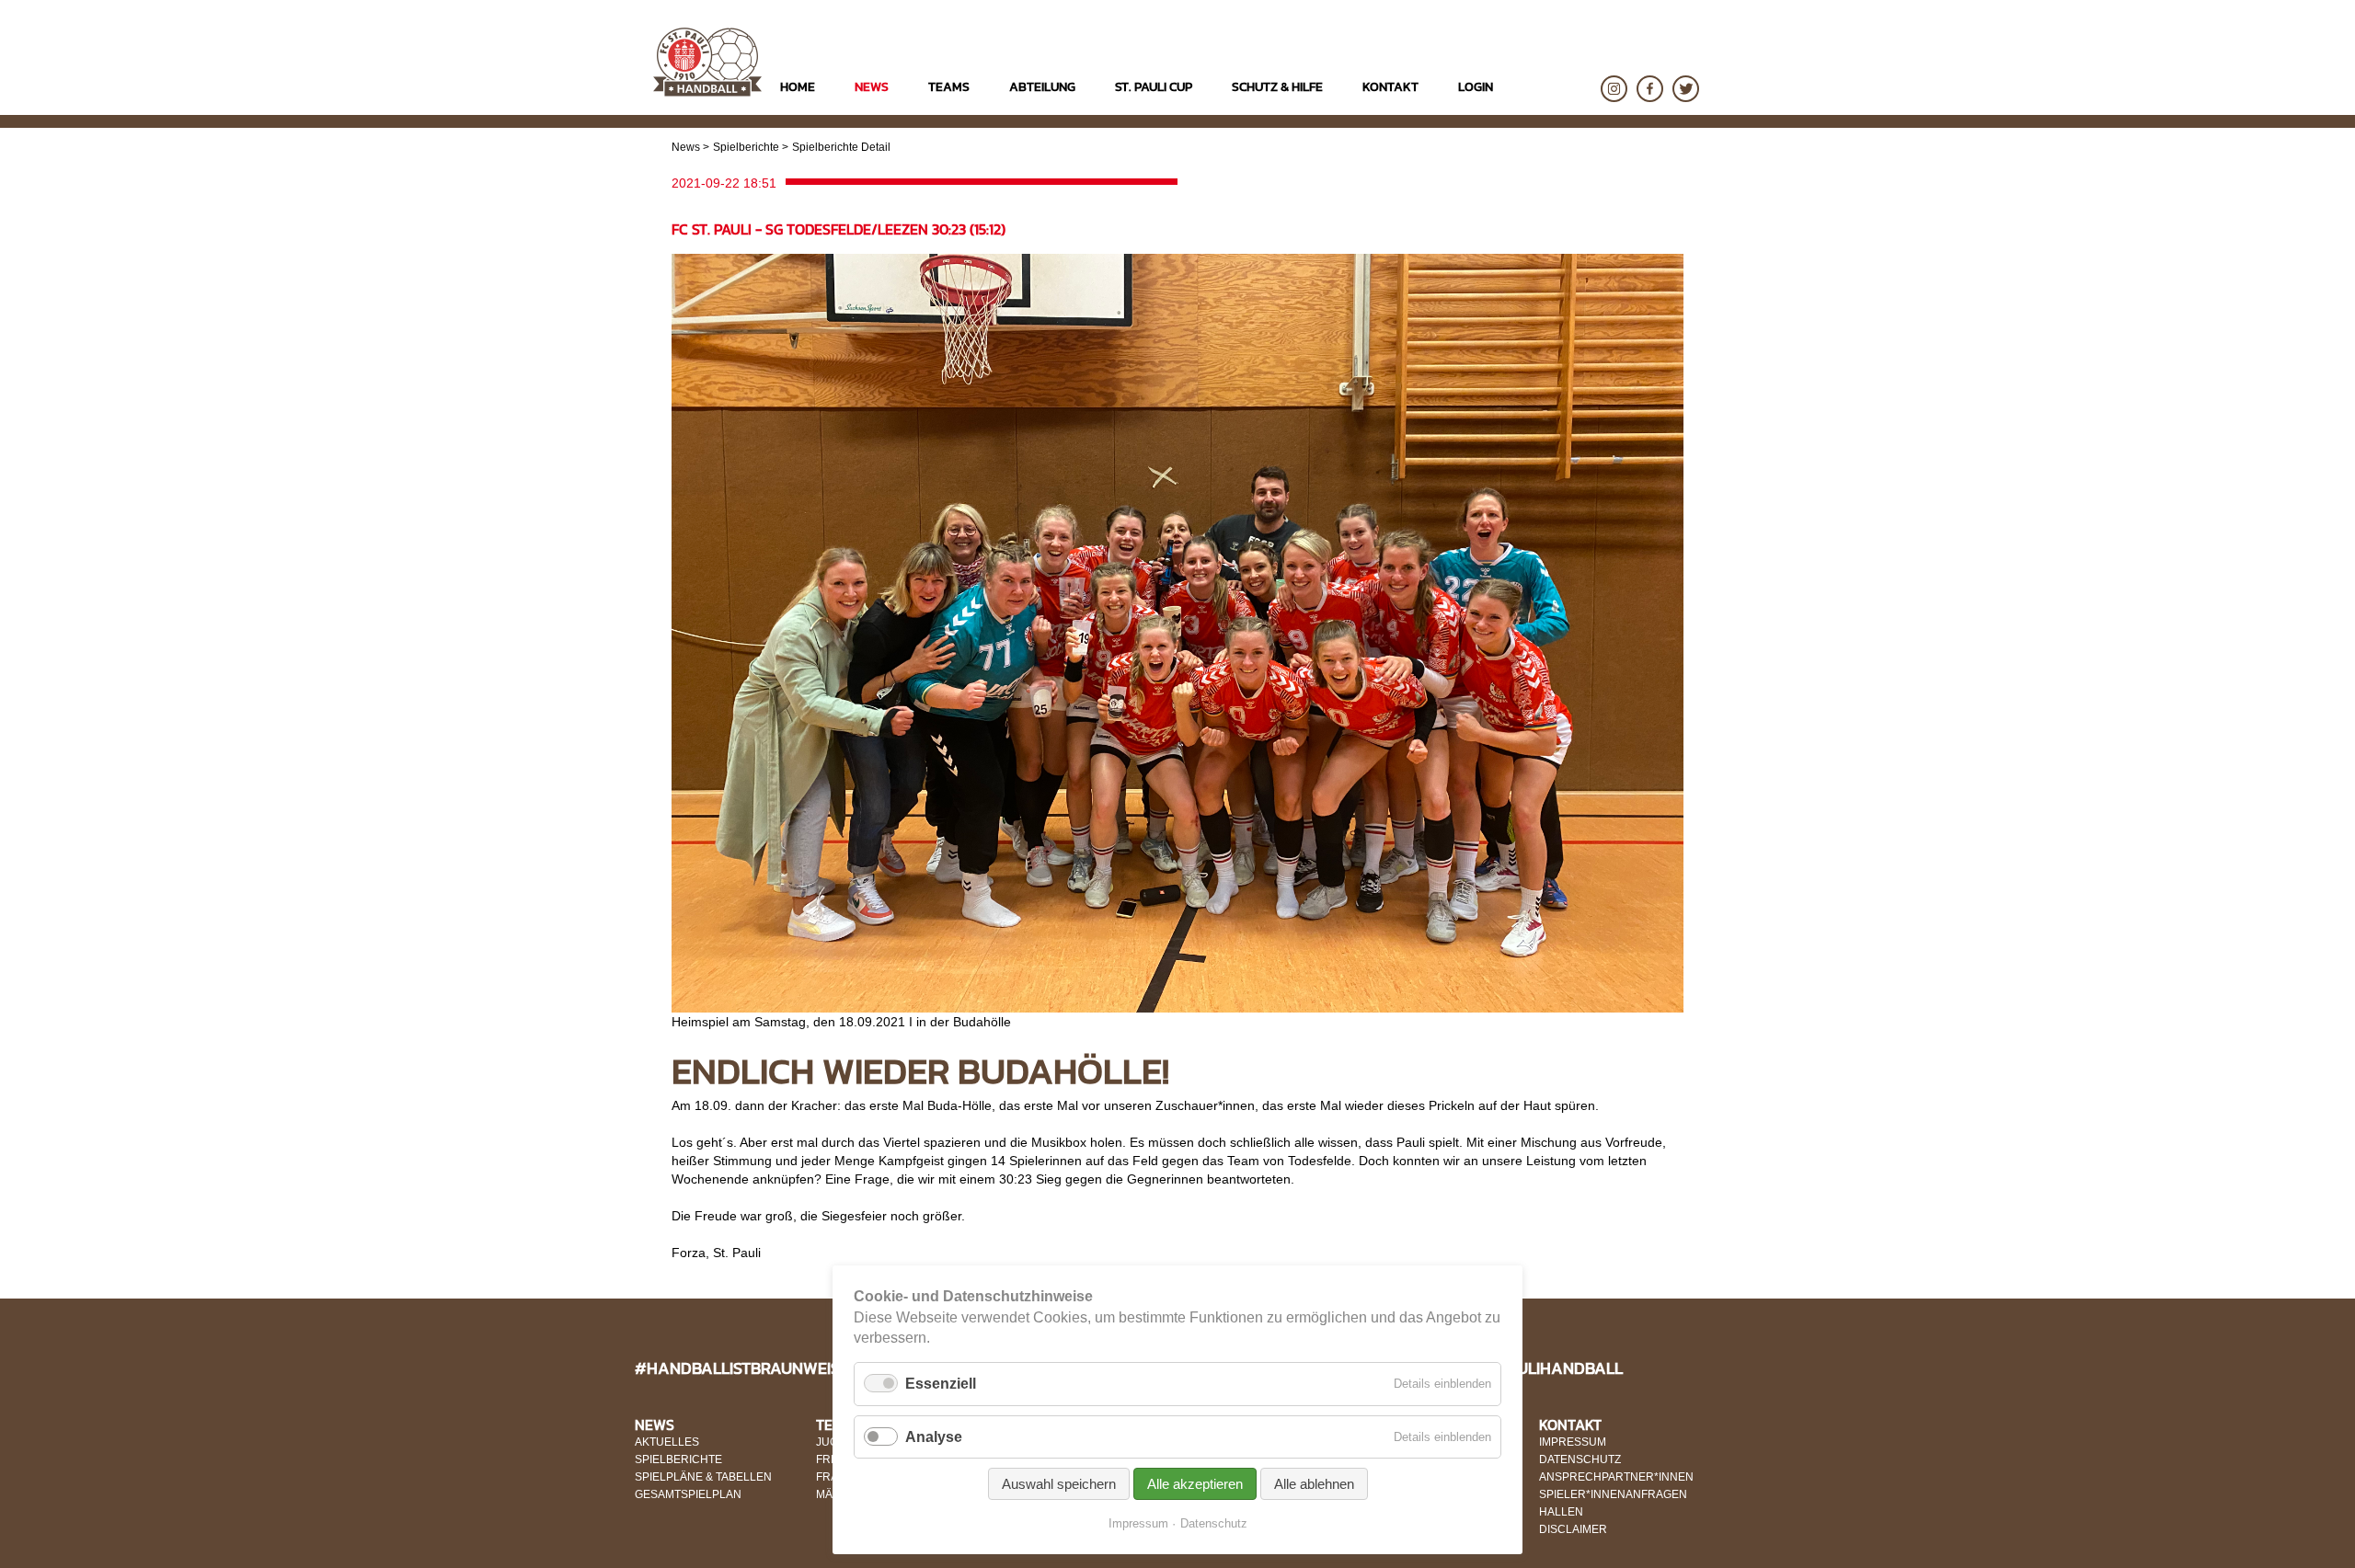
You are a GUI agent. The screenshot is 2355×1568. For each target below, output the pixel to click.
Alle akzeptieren (1195, 1484)
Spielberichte (746, 147)
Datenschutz (1214, 1523)
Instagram (1614, 89)
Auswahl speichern (1059, 1484)
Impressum (1138, 1523)
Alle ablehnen (1314, 1484)
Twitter (1686, 89)
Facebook (1650, 89)
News (686, 147)
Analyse (934, 1437)
